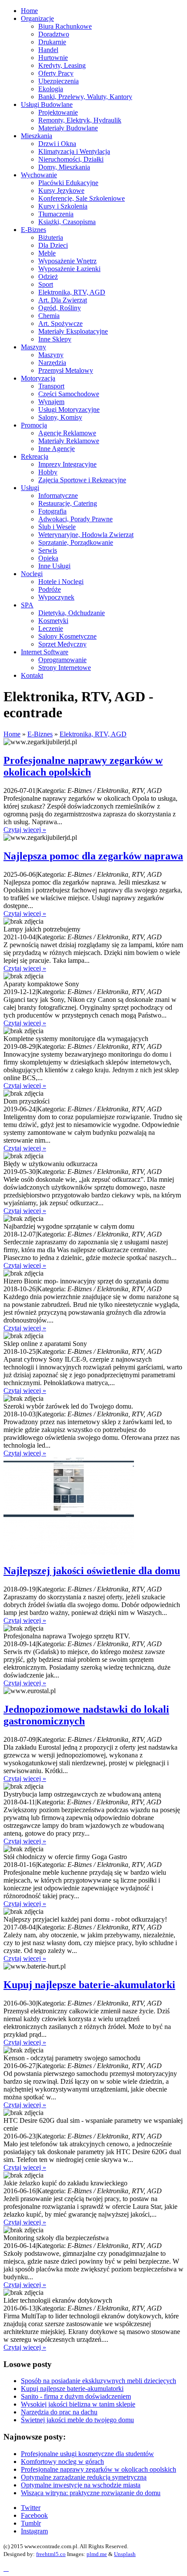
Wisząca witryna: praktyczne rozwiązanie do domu (91, 2493)
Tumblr (31, 2523)
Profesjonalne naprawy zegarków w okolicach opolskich (83, 766)
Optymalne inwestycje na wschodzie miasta (81, 2485)
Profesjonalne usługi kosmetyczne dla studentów (87, 2454)
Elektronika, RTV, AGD (93, 734)
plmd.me (97, 2554)
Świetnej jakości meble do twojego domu (77, 2420)
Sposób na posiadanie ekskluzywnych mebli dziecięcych (99, 2381)
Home (12, 734)
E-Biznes (40, 734)
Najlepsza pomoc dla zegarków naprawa (93, 856)
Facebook (34, 2515)
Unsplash (125, 2554)
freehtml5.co (51, 2554)
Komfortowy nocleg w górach (62, 2462)
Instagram (34, 2531)
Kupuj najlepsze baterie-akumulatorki (89, 1985)
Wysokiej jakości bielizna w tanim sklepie (78, 2404)
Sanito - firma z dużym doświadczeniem (76, 2396)
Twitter (31, 2508)
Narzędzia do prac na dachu (59, 2412)
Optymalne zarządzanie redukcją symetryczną (84, 2477)
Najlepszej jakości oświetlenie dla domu (92, 1571)
